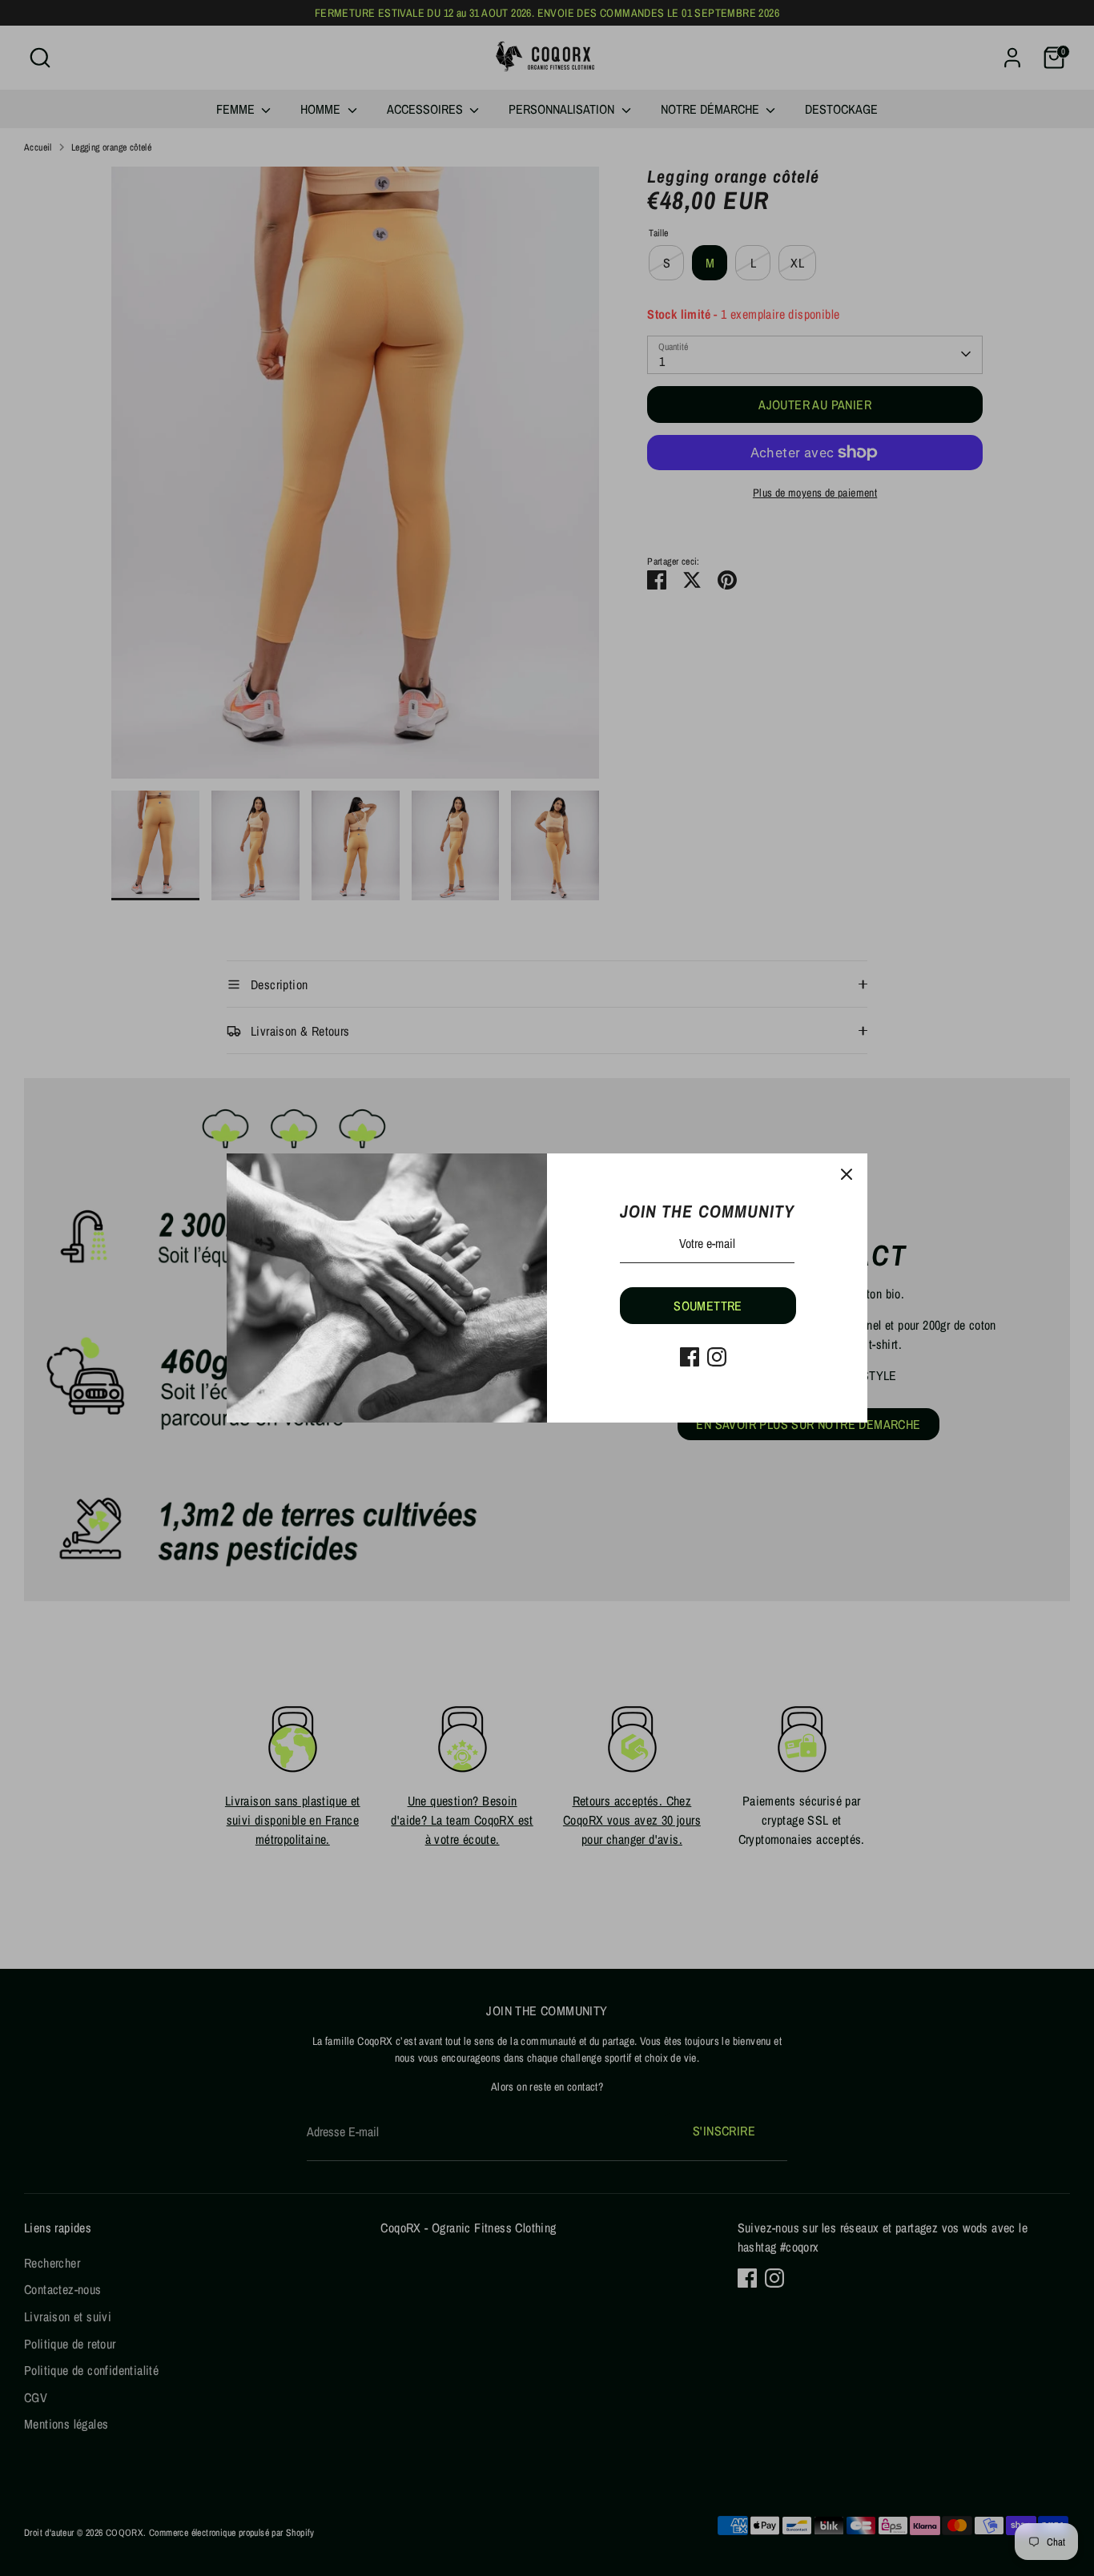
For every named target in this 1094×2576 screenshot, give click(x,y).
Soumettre (708, 1306)
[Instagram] (717, 1357)
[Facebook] (690, 1357)
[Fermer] (847, 1174)
